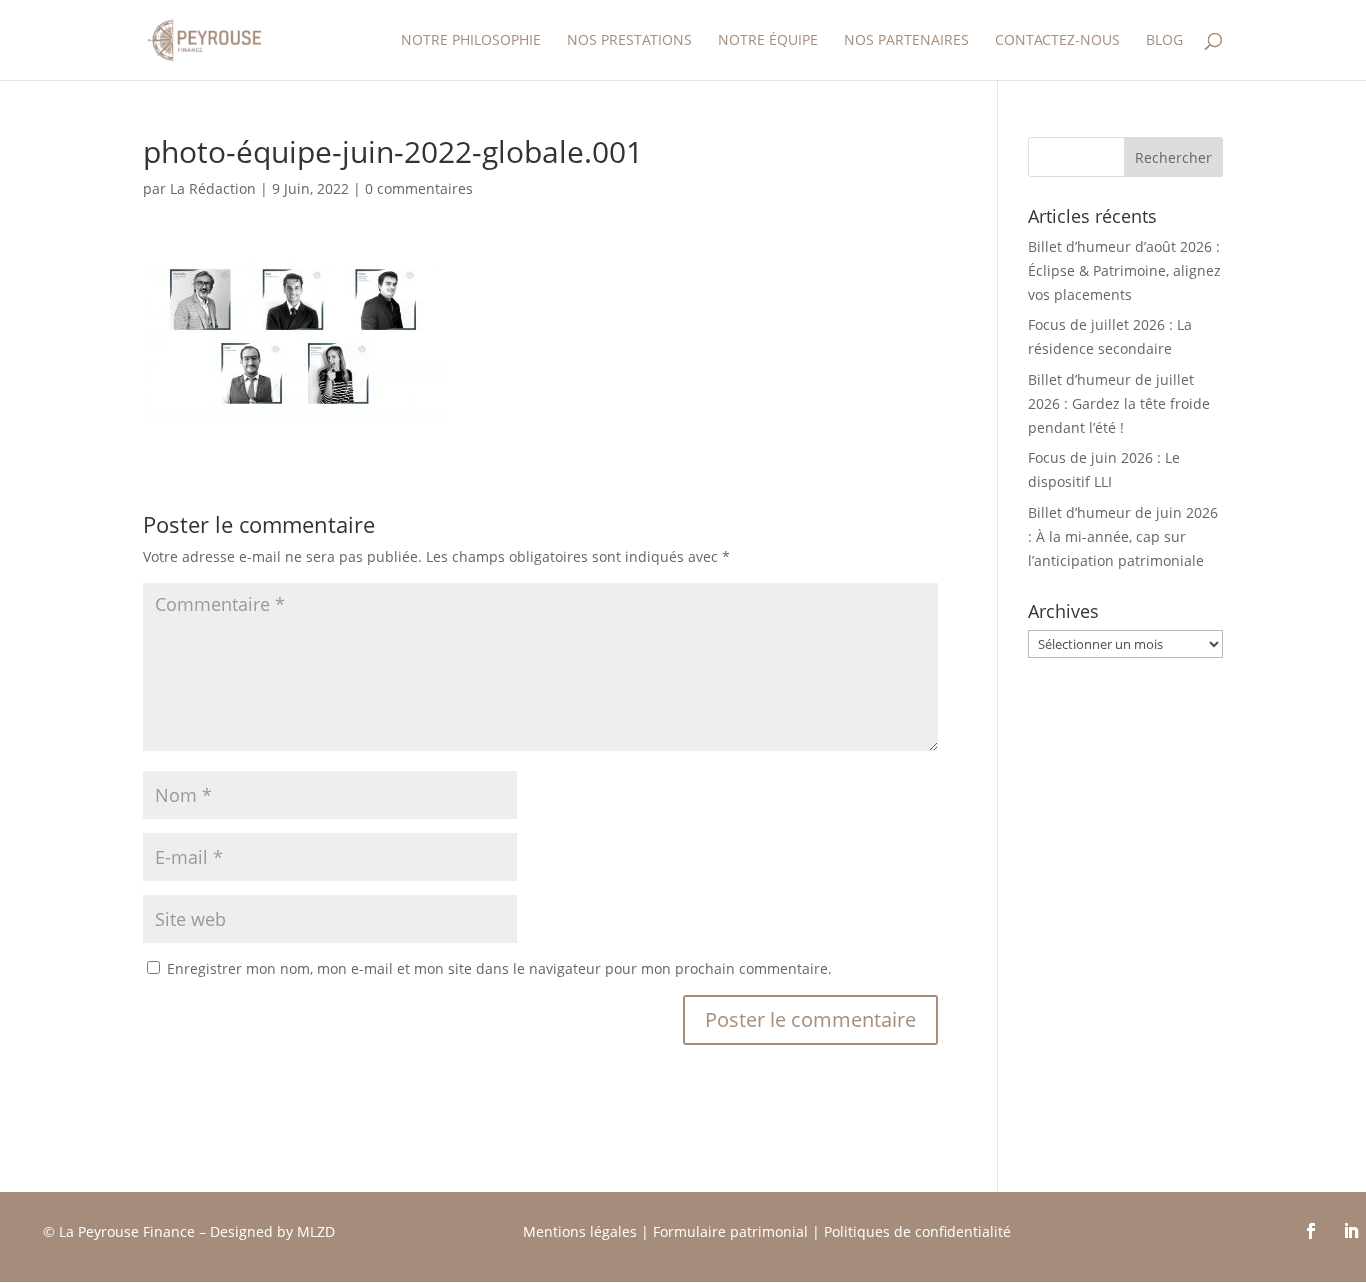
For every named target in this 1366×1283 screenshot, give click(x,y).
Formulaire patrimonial (730, 1231)
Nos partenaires (906, 41)
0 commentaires (419, 188)
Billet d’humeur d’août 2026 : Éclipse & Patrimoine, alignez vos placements (1124, 270)
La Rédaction (213, 188)
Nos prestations (629, 41)
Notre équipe (768, 41)
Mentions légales (580, 1231)
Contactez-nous (1057, 41)
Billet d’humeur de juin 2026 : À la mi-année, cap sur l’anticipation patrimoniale (1123, 536)
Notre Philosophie (471, 41)
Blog (1164, 41)
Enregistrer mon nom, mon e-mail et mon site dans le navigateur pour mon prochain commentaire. (499, 968)
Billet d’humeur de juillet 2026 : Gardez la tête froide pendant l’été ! (1119, 403)
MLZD (318, 1231)
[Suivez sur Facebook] (1311, 1231)
